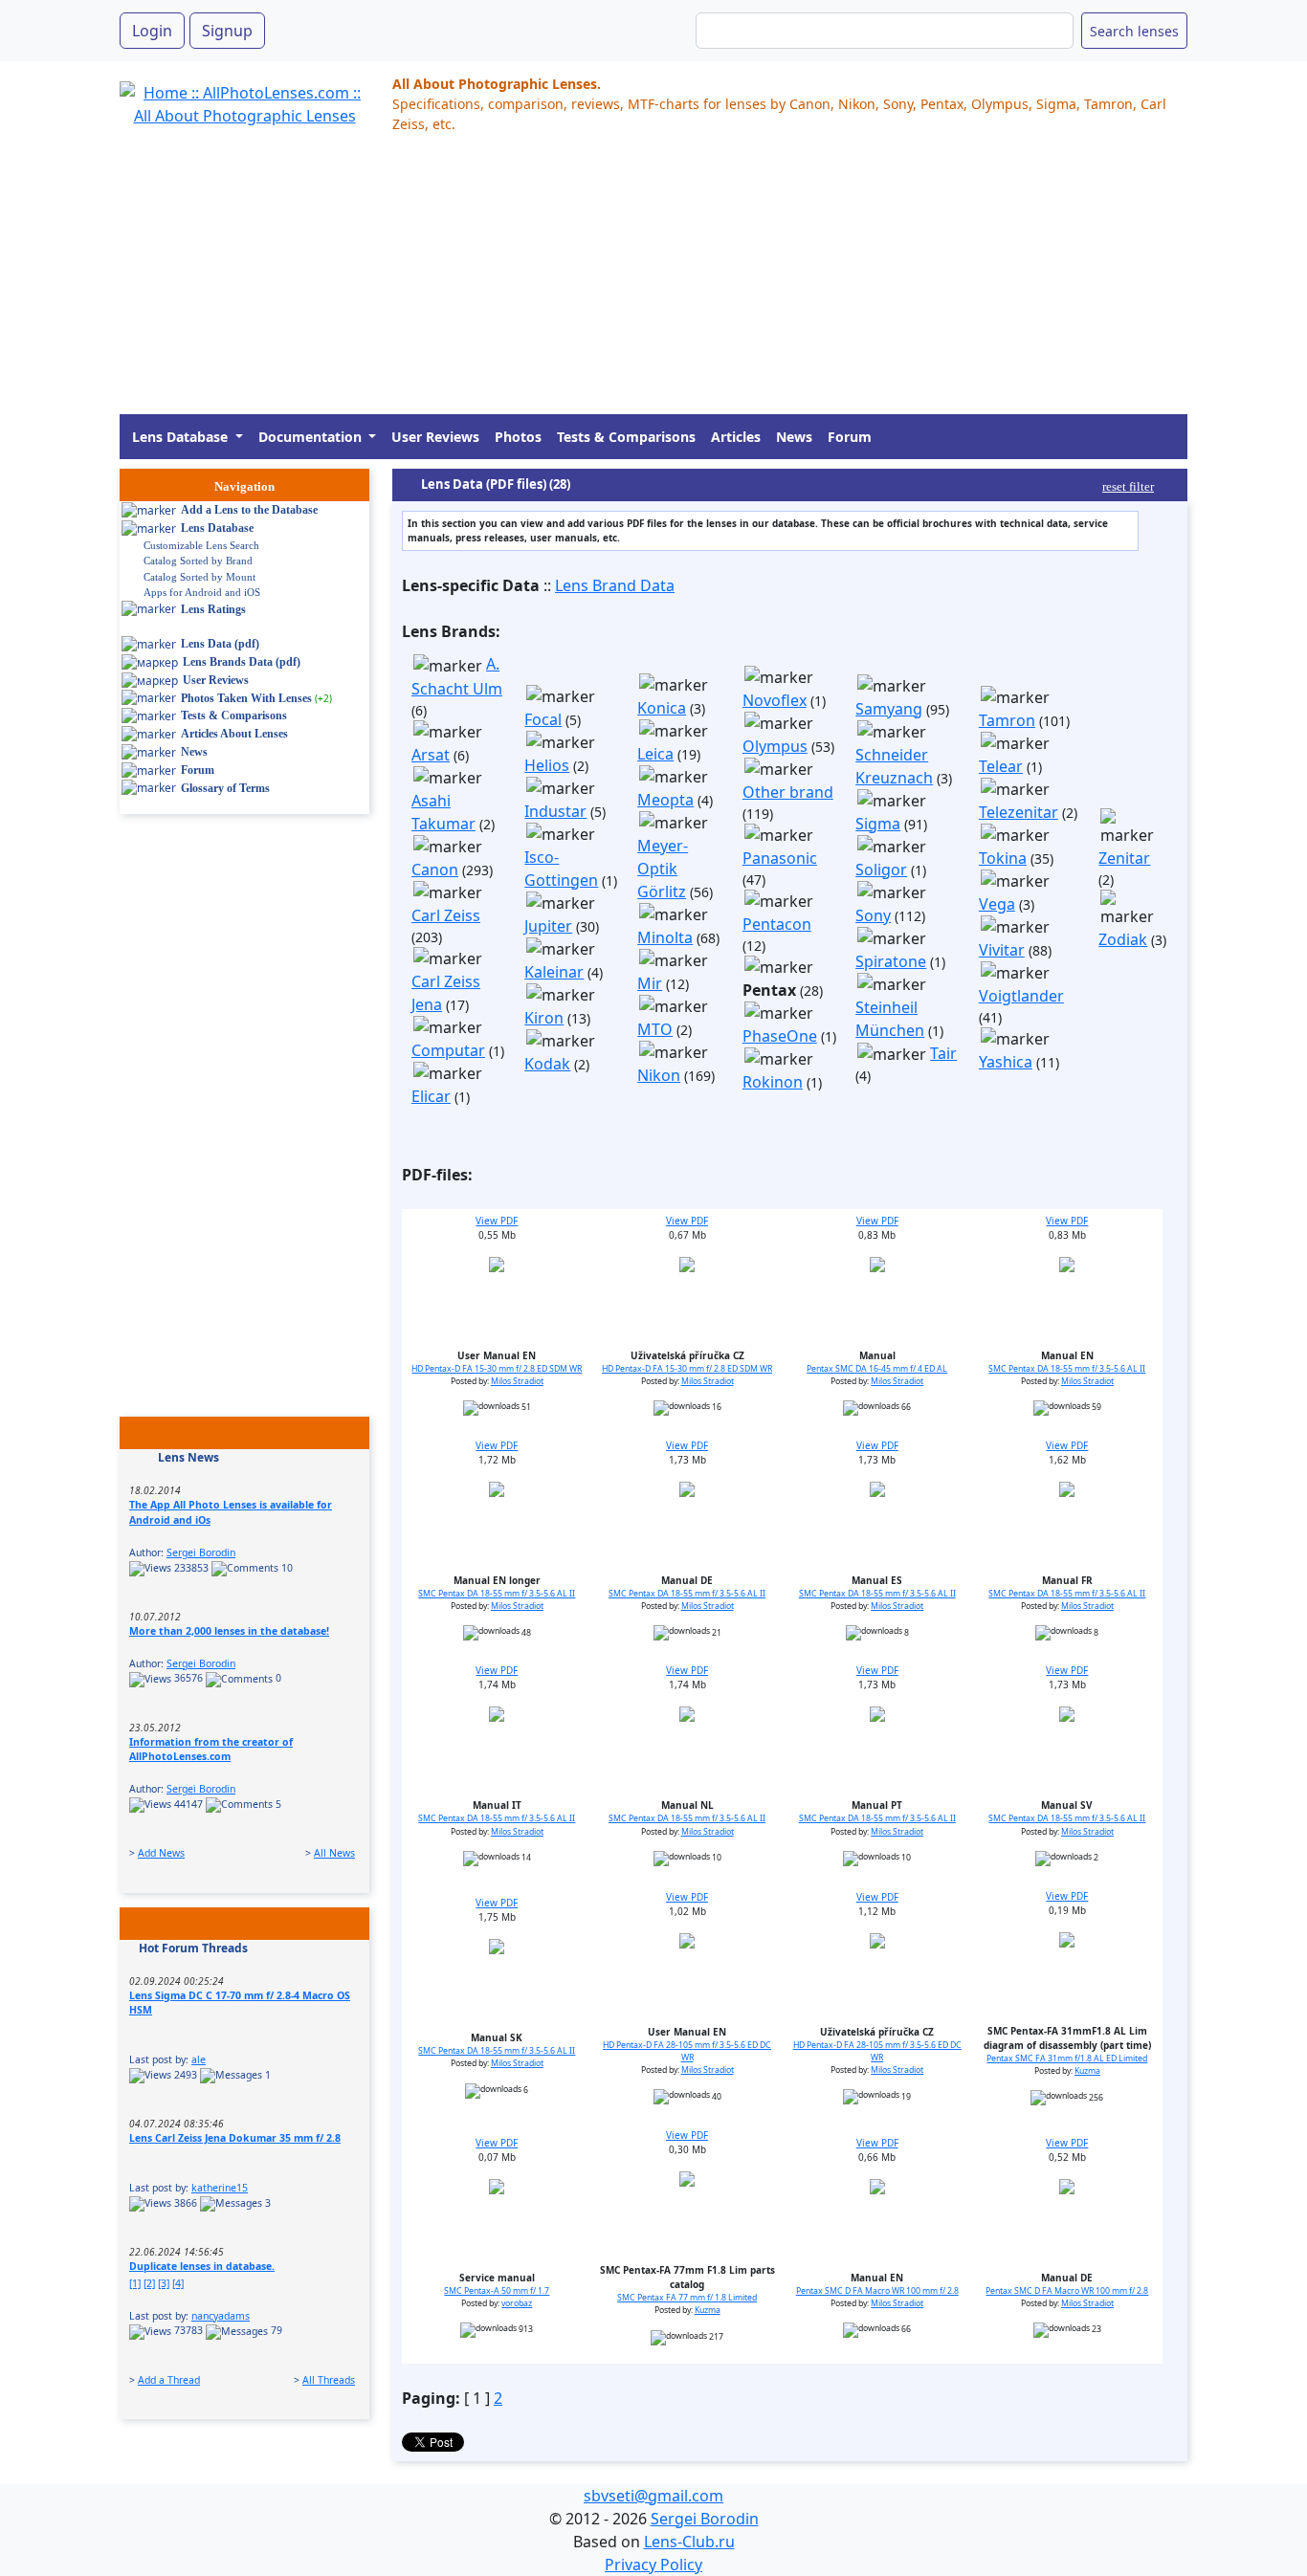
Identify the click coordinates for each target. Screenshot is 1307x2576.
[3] (164, 2283)
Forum (850, 437)
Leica (655, 754)
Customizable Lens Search (201, 545)
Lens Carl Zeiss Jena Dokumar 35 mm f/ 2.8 (235, 2138)
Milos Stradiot (517, 1381)
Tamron (1007, 720)
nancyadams (221, 2316)
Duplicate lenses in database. (202, 2266)
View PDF (497, 1221)
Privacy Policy (653, 2565)
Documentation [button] (312, 437)
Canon (435, 870)
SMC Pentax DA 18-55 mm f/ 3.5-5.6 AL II (1067, 1369)
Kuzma (1087, 2071)
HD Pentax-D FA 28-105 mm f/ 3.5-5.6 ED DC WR (687, 2051)
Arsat (431, 755)
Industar (555, 811)
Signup (227, 31)
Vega (997, 904)
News (794, 437)
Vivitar (1002, 950)
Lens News (188, 1457)
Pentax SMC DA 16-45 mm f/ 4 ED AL (877, 1369)
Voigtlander (1021, 996)
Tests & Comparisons (626, 437)
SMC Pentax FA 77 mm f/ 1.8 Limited (687, 2298)
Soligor (881, 870)
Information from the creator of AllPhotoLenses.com (211, 1750)
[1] (135, 2283)
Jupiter (548, 926)
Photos (518, 437)
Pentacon (777, 924)
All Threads (329, 2380)
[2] (149, 2283)
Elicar (431, 1096)
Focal (543, 719)
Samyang (889, 709)
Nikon (659, 1075)
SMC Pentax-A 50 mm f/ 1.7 (497, 2291)
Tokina (1003, 858)
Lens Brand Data (615, 585)
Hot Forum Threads (193, 1948)
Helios (547, 765)
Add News (161, 1853)
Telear (1001, 766)
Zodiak (1123, 939)
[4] (178, 2283)
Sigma (878, 824)
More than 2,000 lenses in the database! (229, 1631)
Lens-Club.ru (689, 2542)
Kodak (547, 1064)
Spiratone (891, 961)
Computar (448, 1050)
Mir (650, 983)
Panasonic (780, 858)
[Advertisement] (653, 280)
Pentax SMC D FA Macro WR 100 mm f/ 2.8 (877, 2291)
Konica (662, 708)
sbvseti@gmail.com (653, 2496)
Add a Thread (169, 2380)
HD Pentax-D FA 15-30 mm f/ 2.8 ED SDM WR (497, 1369)
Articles (736, 437)
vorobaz (517, 2303)
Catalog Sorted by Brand (198, 561)
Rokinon (773, 1082)
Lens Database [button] (182, 437)
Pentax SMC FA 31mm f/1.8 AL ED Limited (1067, 2059)
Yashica (1006, 1062)
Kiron (544, 1018)
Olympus (775, 746)
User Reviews (435, 437)
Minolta (665, 937)
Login (152, 31)
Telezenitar (1019, 812)
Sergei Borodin (201, 1552)
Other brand (788, 792)
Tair (943, 1053)
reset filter (1128, 486)
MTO (655, 1029)
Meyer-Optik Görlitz (663, 869)
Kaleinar (554, 972)
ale (199, 2059)
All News (334, 1853)
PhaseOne (780, 1036)
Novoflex (775, 700)
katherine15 (220, 2188)
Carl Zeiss (446, 915)
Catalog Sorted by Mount (199, 577)
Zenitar (1124, 858)
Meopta (665, 800)
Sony (873, 915)
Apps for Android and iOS (202, 592)
